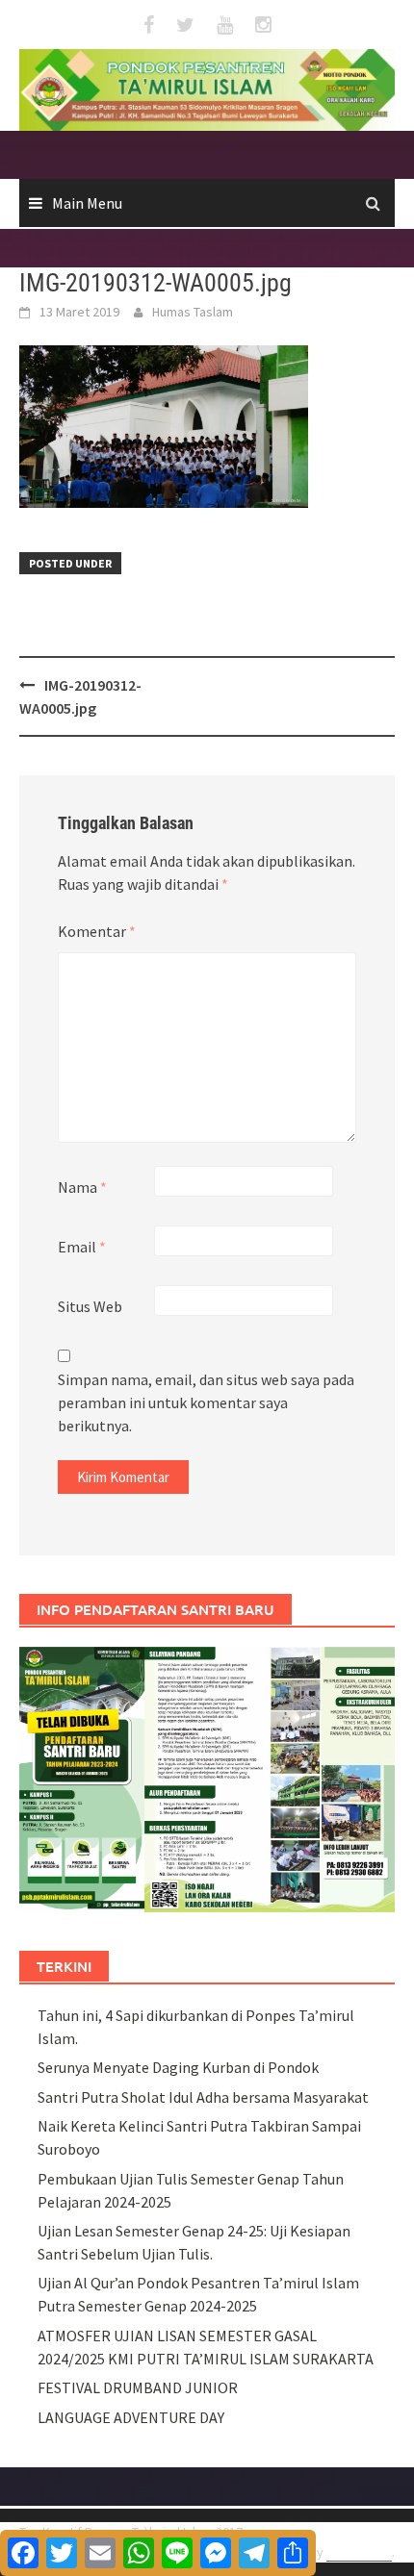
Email (82, 1247)
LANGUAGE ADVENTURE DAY (131, 2417)
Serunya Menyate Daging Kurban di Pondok (178, 2067)
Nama (82, 1187)
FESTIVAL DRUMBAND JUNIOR (138, 2387)
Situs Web (90, 1306)
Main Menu (87, 203)
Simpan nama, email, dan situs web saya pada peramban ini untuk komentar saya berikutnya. (206, 1402)
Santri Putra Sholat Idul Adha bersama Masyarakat (203, 2097)
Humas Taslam (193, 312)
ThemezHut (359, 2552)
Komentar (97, 931)
